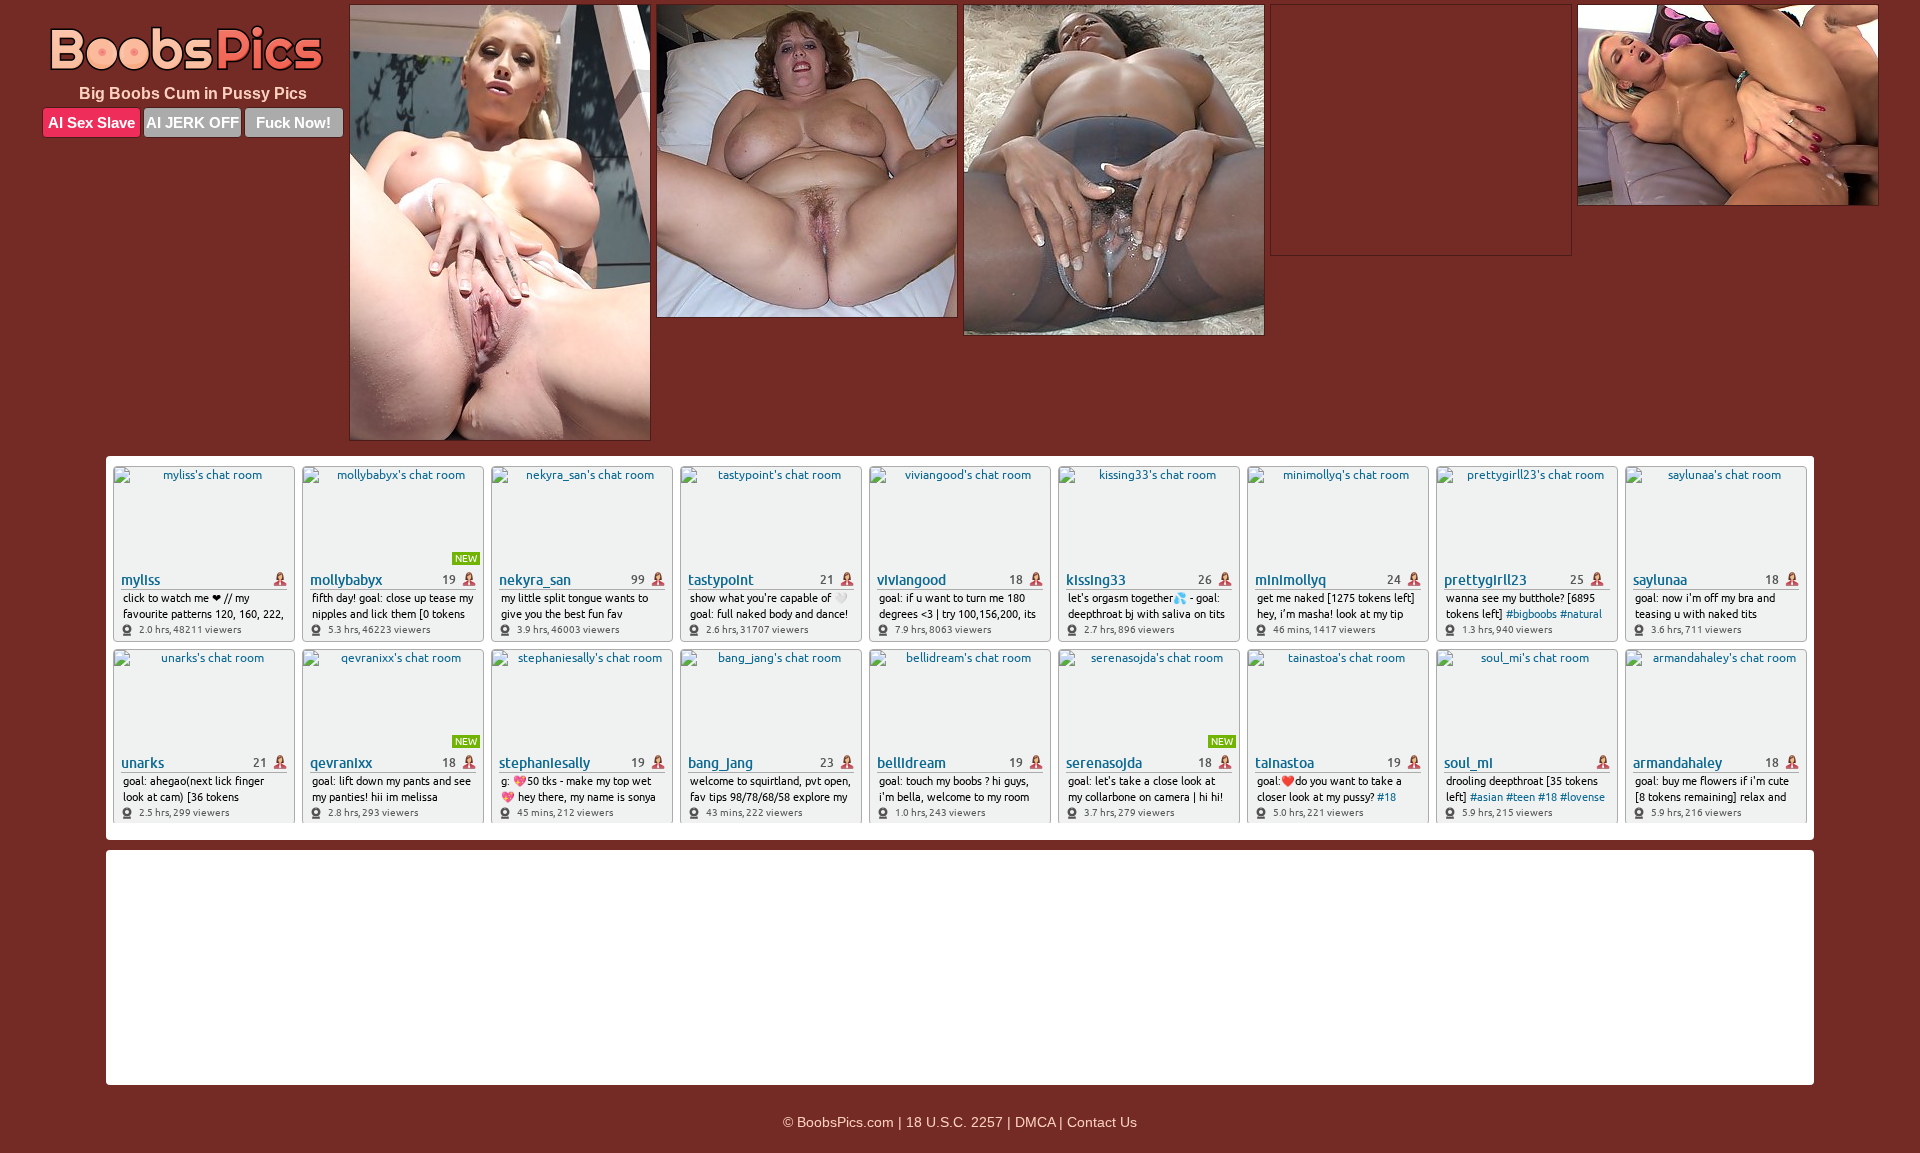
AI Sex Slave (91, 122)
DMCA (1035, 1122)
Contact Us (1102, 1122)
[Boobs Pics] (193, 47)
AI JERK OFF (192, 122)
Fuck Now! (293, 122)
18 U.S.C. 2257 (954, 1122)
